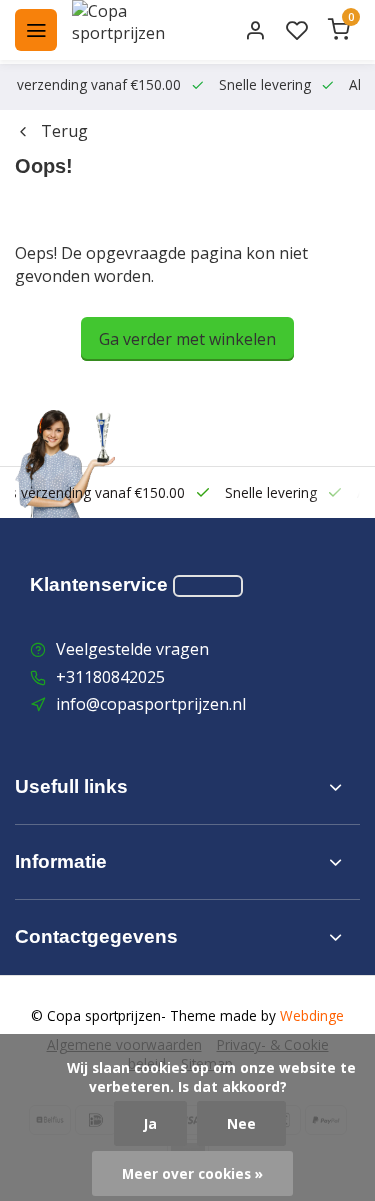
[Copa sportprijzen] (142, 30)
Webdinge (312, 1015)
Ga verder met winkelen (187, 339)
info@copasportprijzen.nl (151, 704)
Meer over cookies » (192, 1173)
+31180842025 (110, 677)
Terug (64, 131)
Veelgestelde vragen (132, 649)
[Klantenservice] (208, 586)
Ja (150, 1123)
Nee (241, 1123)
